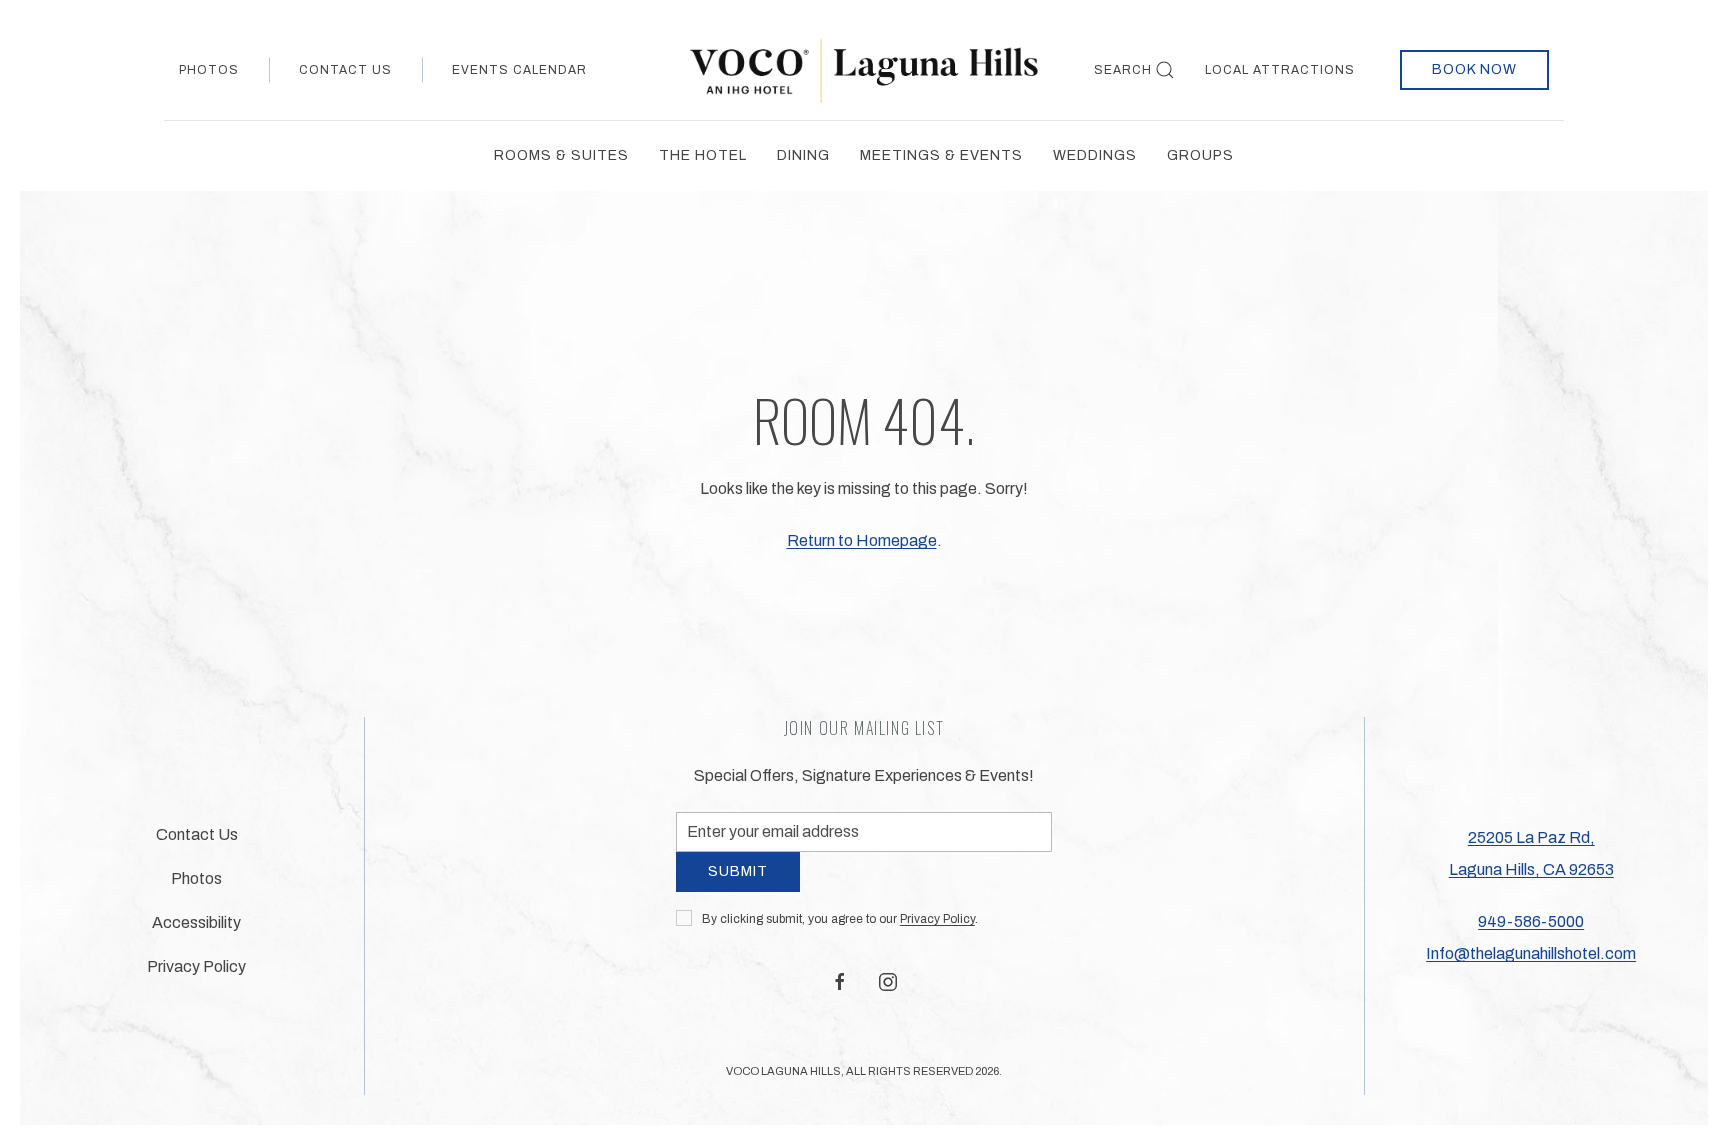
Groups (1200, 155)
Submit (738, 886)
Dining (803, 155)
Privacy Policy (937, 934)
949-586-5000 (1531, 929)
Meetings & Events (941, 155)
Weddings (1095, 155)
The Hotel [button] (703, 155)
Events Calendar (519, 70)
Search (1123, 70)
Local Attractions (1280, 70)
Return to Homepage (862, 540)
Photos (209, 70)
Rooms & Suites (561, 155)
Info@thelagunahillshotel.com (1531, 961)
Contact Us (345, 70)
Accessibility (196, 930)
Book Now (1474, 69)
